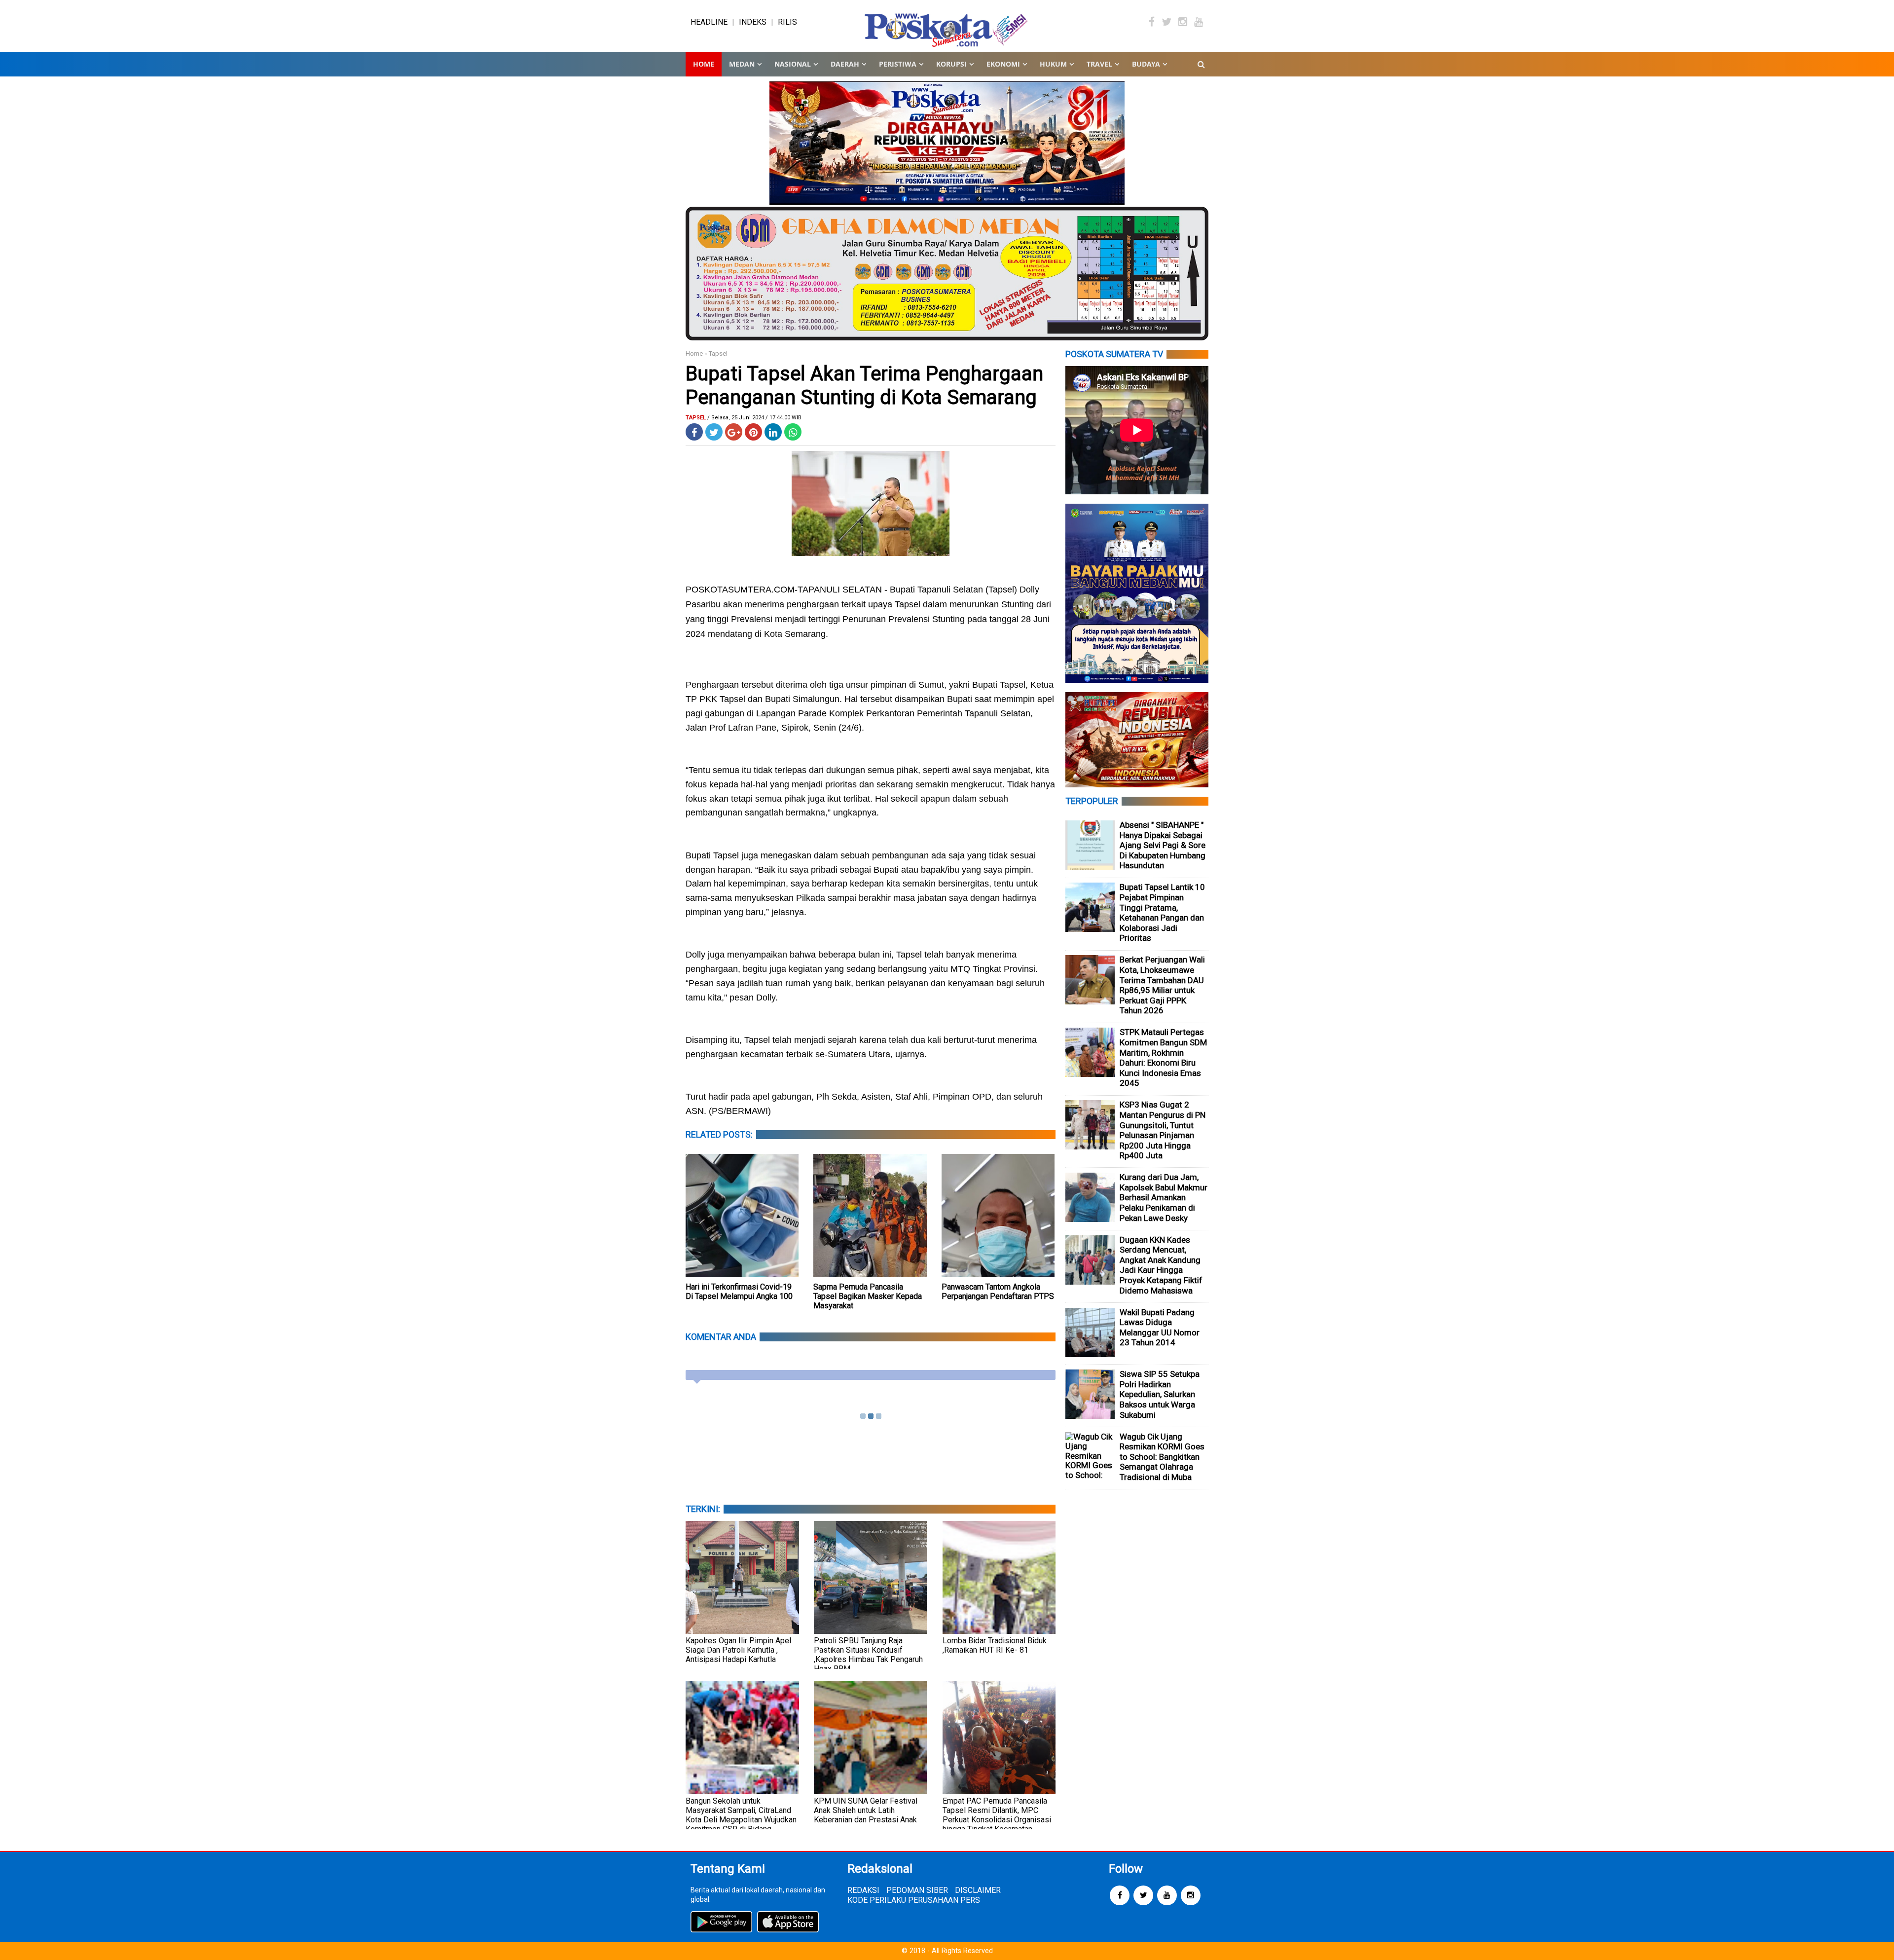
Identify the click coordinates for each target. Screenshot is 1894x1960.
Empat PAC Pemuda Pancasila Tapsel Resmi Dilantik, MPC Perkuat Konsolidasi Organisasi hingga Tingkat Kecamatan (997, 1815)
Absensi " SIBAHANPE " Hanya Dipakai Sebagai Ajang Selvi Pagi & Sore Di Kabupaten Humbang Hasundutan (1163, 845)
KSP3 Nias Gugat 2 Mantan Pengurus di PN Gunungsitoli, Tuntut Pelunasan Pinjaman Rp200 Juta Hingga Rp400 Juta (1163, 1130)
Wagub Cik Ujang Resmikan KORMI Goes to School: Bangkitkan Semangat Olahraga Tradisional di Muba (1162, 1457)
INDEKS (753, 22)
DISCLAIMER (978, 1890)
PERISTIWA (898, 64)
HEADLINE (709, 22)
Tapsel (718, 353)
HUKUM (1053, 64)
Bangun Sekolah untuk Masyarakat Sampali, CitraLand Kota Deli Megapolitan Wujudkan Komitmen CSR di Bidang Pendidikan (741, 1820)
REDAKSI (863, 1890)
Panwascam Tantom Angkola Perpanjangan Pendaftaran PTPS (998, 1292)
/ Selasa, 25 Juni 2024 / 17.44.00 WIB (754, 418)
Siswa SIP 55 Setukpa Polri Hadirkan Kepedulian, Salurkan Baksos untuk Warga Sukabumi (1160, 1394)
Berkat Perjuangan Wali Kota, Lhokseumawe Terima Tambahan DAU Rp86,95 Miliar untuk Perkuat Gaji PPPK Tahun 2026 (1162, 985)
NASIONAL (793, 64)
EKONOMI (1003, 64)
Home (704, 64)
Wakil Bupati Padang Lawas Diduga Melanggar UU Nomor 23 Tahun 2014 (1160, 1328)
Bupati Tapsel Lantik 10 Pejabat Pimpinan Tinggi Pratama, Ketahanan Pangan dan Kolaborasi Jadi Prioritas (1162, 912)
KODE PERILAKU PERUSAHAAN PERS (914, 1900)
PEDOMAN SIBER (917, 1890)
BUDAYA (1146, 64)
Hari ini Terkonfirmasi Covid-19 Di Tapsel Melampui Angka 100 (739, 1292)
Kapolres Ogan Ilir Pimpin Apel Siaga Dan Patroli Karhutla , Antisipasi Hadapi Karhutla (738, 1650)
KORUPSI (951, 64)
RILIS (787, 22)
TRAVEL (1099, 64)
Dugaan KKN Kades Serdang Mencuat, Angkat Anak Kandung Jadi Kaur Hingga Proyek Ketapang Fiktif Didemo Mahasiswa (1161, 1265)
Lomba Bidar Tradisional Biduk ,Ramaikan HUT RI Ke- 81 (995, 1645)
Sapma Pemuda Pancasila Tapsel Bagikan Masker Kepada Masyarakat (868, 1296)
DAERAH (845, 64)
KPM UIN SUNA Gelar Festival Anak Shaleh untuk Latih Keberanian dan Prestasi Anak (866, 1810)
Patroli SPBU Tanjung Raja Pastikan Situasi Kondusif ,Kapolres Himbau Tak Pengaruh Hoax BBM (868, 1655)
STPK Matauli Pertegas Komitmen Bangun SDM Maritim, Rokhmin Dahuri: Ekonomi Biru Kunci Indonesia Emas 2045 (1163, 1057)
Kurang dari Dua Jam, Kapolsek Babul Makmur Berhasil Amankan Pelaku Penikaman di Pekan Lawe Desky (1164, 1197)
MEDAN (742, 64)
